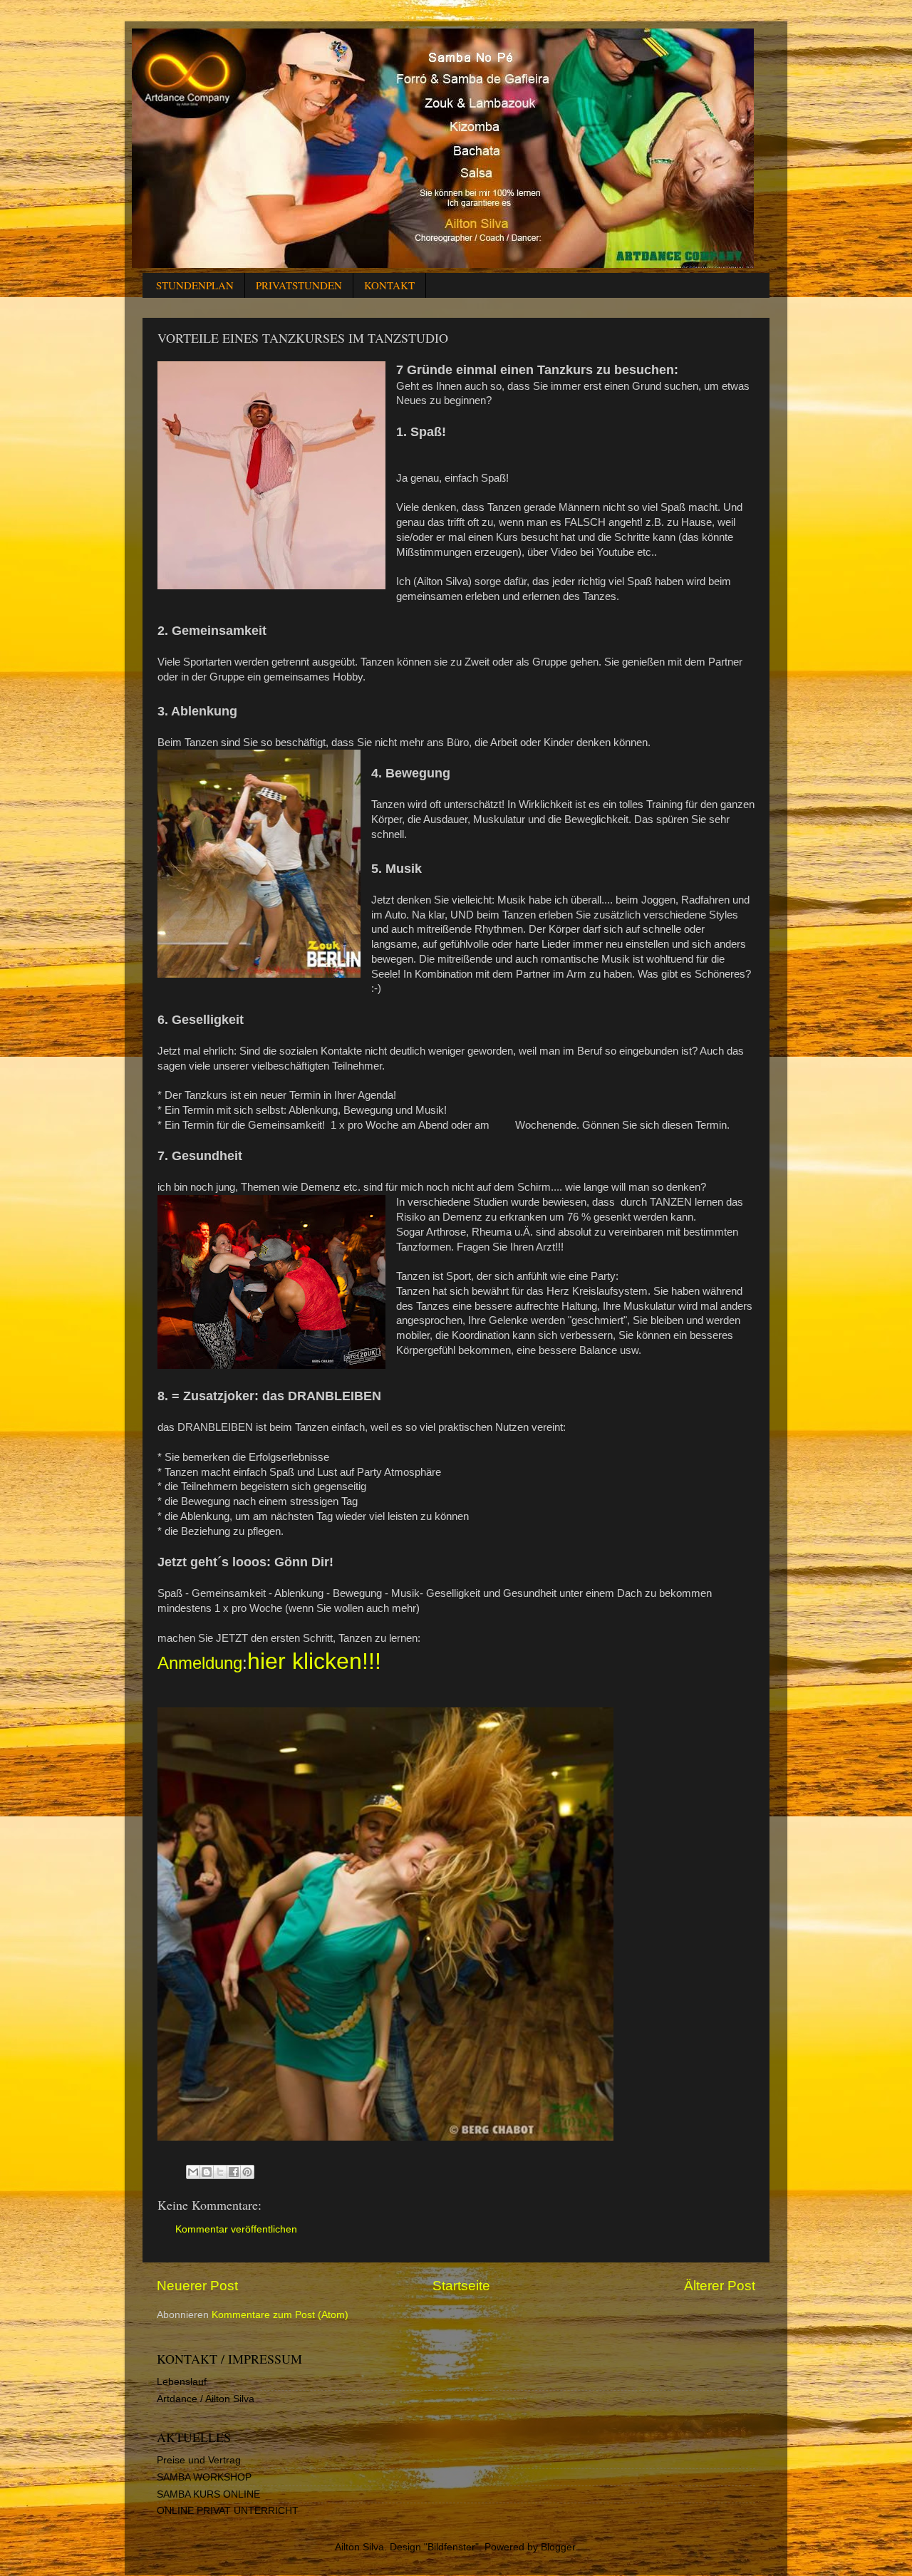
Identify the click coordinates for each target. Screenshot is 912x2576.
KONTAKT (389, 285)
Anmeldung (200, 1663)
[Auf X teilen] (220, 2172)
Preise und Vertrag (199, 2460)
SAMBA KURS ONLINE (208, 2494)
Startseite (461, 2286)
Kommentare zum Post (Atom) (280, 2315)
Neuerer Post (197, 2286)
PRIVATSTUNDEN (299, 285)
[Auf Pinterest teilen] (247, 2172)
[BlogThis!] (207, 2172)
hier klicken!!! (314, 1661)
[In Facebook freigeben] (234, 2172)
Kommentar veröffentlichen (236, 2229)
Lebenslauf (182, 2382)
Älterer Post (720, 2286)
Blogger (558, 2547)
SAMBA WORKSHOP (204, 2477)
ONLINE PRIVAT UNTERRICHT (228, 2511)
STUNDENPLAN (195, 285)
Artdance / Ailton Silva (206, 2399)
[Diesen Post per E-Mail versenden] (193, 2172)
